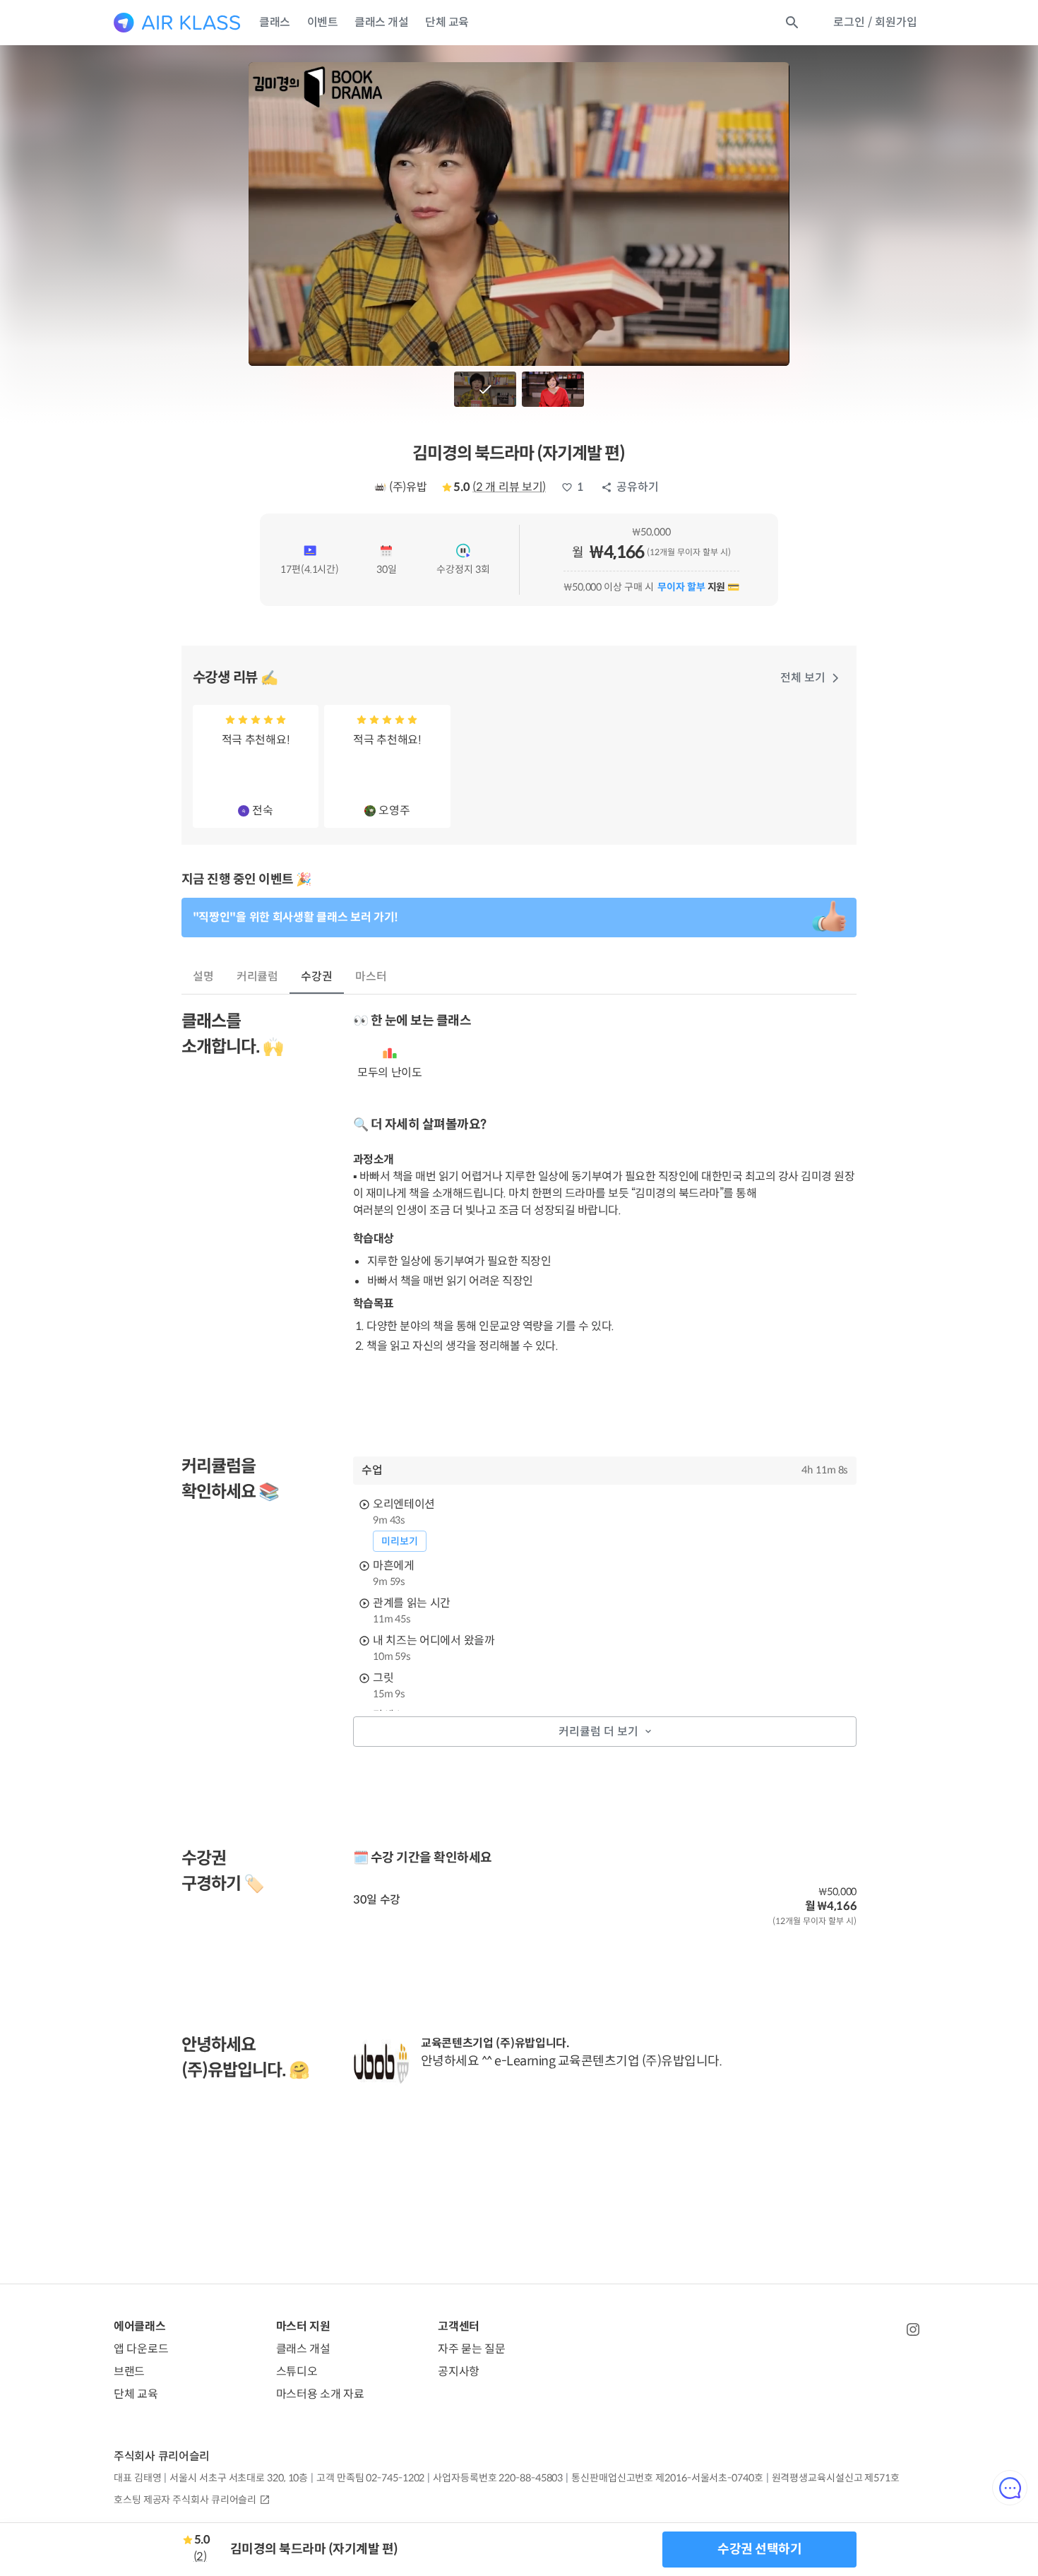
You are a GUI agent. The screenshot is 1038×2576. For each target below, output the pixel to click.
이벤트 (323, 22)
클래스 (275, 22)
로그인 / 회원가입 (875, 22)
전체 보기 (803, 678)
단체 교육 (447, 22)
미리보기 (400, 1541)
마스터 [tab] (371, 977)
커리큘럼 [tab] (258, 977)
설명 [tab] (203, 977)
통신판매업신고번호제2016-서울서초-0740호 (667, 2478)
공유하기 (638, 487)
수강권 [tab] (317, 977)
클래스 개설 (381, 22)
